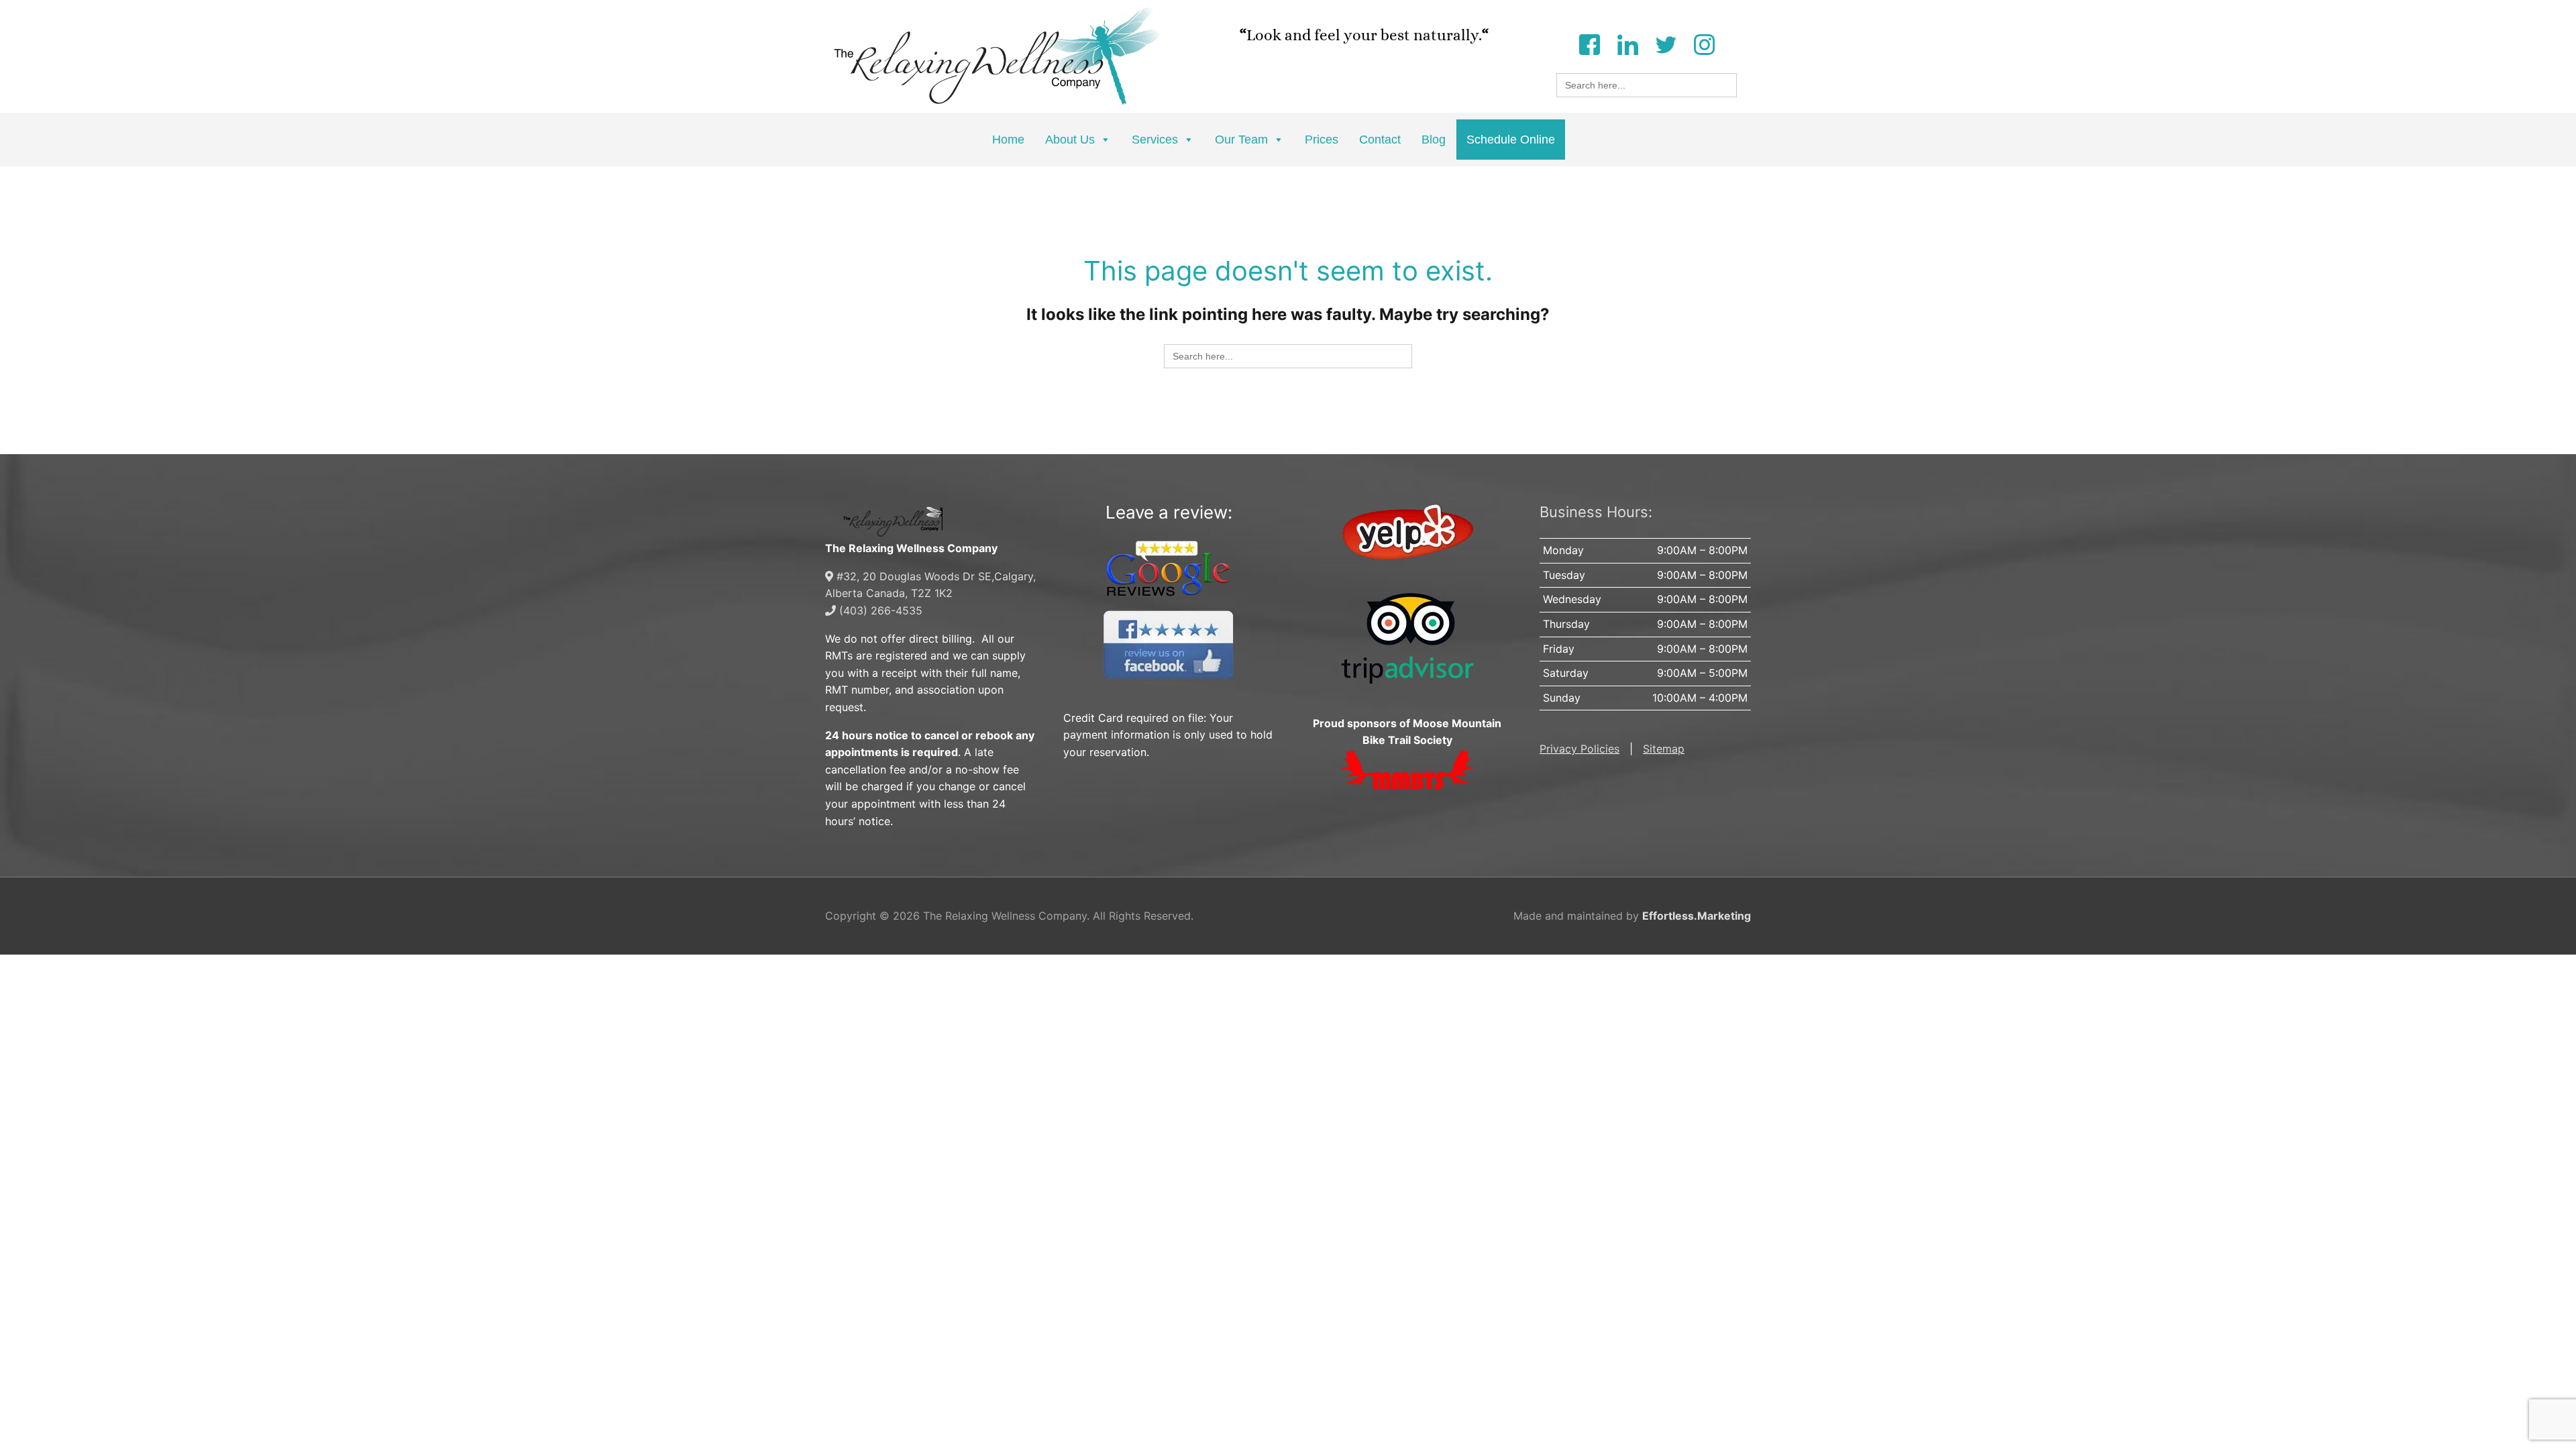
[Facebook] (1589, 43)
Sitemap (1664, 749)
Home (1008, 140)
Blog (1434, 140)
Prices (1322, 140)
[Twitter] (1666, 43)
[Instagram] (1704, 43)
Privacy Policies (1579, 749)
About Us (1070, 140)
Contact (1380, 140)
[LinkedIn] (1627, 43)
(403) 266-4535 (879, 610)
